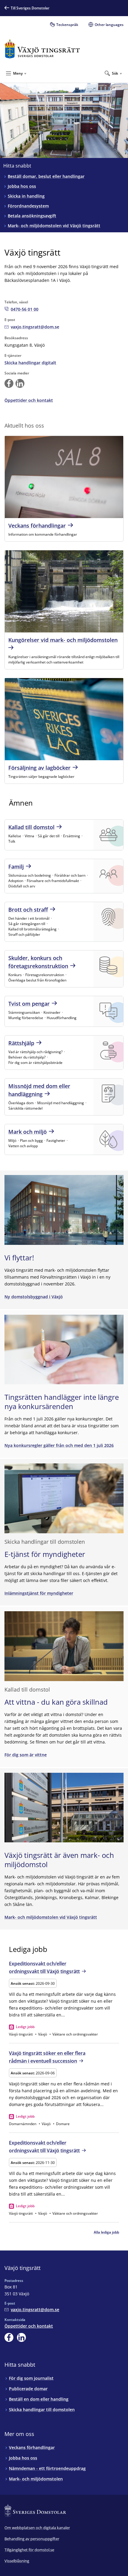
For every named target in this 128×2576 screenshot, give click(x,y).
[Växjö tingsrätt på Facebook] (9, 383)
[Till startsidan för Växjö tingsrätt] (42, 49)
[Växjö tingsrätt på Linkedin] (20, 383)
